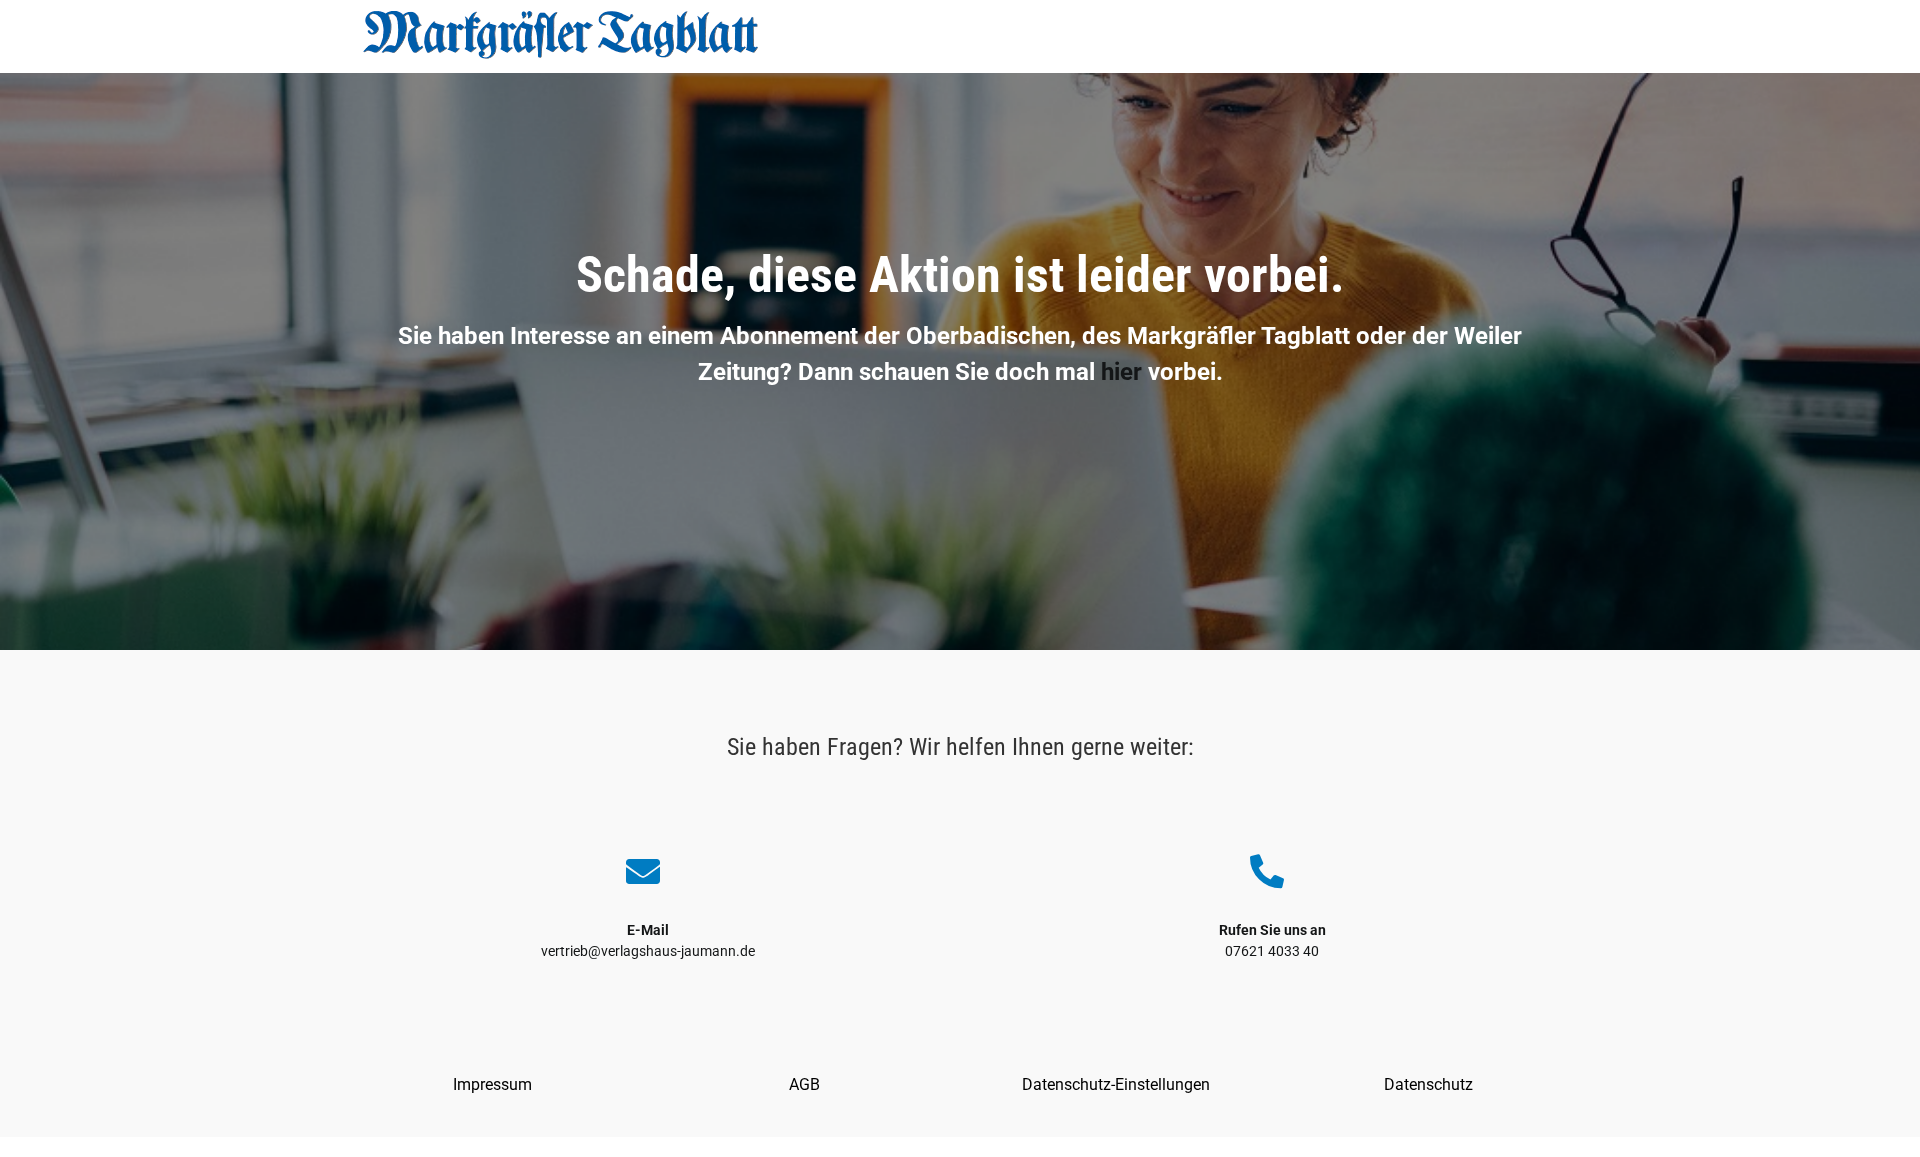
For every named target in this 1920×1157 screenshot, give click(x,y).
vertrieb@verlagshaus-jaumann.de (648, 951)
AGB (804, 1084)
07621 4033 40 (1272, 951)
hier (1121, 372)
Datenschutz (1428, 1084)
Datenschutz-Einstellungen (1116, 1084)
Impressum (492, 1084)
